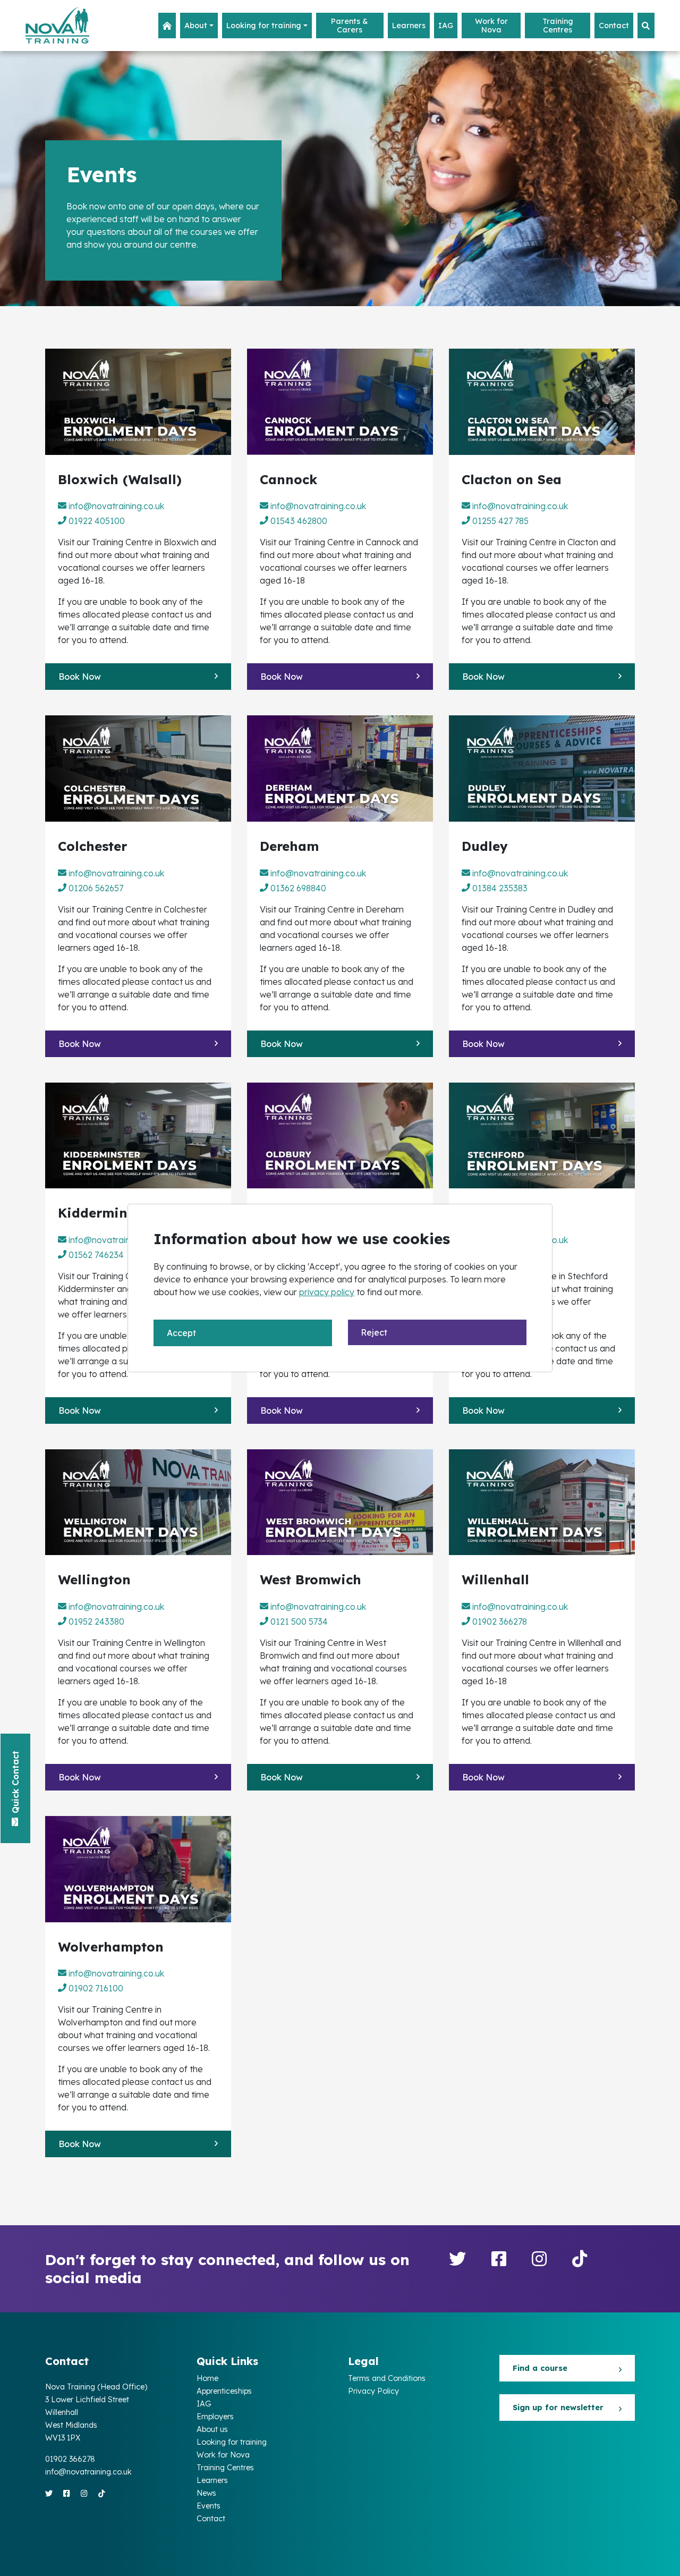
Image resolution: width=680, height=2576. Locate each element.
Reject (374, 1332)
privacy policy (327, 1292)
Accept (181, 1333)
